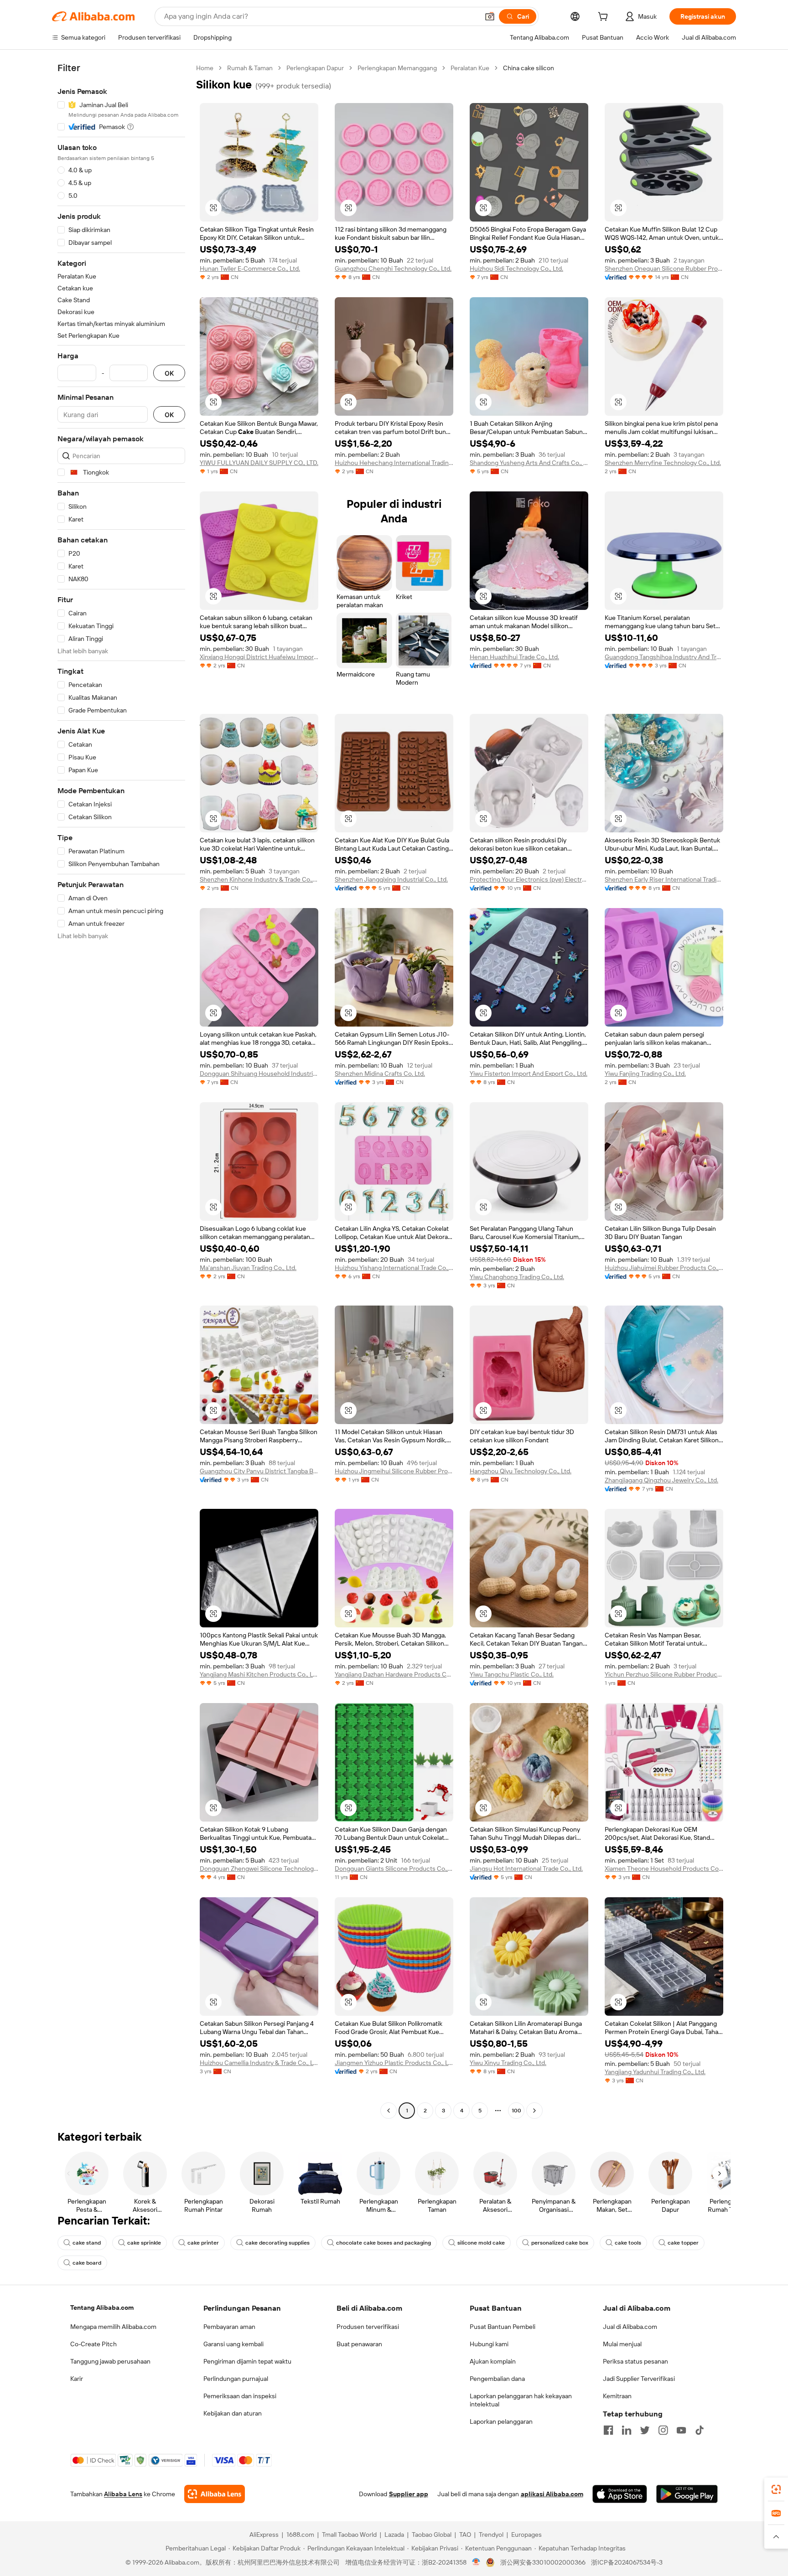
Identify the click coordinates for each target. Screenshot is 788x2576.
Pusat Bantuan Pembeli (503, 2327)
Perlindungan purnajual (236, 2379)
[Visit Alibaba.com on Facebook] (608, 2430)
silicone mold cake (481, 2243)
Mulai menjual (622, 2344)
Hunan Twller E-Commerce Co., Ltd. (250, 268)
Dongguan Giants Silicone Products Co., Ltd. (394, 1869)
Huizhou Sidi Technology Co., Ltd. (516, 268)
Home (205, 68)
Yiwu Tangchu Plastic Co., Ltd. (512, 1674)
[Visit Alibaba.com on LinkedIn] (627, 2430)
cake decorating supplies (277, 2243)
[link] (776, 2489)
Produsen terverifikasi (368, 2327)
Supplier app (409, 2494)
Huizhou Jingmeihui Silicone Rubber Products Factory (394, 1471)
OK (169, 373)
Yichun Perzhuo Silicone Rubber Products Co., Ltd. (664, 1674)
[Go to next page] (534, 2111)
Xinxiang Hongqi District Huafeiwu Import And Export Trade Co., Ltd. (259, 657)
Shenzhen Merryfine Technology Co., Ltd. (663, 463)
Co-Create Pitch (93, 2344)
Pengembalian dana (497, 2379)
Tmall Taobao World (349, 2535)
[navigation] (121, 1090)
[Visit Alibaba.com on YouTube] (681, 2430)
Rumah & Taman (250, 68)
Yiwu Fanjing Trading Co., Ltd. (645, 1074)
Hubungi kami (489, 2344)
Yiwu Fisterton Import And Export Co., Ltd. (529, 1074)
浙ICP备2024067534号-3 (627, 2562)
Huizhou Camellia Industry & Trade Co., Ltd (259, 2063)
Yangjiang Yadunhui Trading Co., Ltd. (655, 2072)
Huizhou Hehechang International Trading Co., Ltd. (394, 463)
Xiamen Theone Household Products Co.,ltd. (664, 1869)
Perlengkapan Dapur (315, 68)
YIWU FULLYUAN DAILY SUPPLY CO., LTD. (259, 463)
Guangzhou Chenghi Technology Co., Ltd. (393, 268)
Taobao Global (432, 2535)
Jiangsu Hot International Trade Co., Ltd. (526, 1869)
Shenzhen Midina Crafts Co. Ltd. (380, 1074)
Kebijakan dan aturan (233, 2413)
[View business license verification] (476, 2562)
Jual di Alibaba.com (630, 2327)
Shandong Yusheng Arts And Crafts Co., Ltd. (529, 463)
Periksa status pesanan (635, 2361)
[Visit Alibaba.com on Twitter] (645, 2430)
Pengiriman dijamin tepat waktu (247, 2361)
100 (516, 2111)
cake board (87, 2263)
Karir (77, 2379)
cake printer (203, 2243)
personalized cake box (560, 2243)
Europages (526, 2535)
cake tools (628, 2243)
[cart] (605, 18)
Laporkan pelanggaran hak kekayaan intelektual (521, 2400)
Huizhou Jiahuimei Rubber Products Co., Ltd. (664, 1268)
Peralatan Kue (470, 68)
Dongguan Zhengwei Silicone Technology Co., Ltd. (259, 1869)
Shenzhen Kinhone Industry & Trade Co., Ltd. (259, 879)
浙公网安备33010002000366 (543, 2562)
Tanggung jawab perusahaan (110, 2361)
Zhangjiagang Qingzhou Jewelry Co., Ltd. (661, 1480)
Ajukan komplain (493, 2361)
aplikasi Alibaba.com (552, 2494)
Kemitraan (617, 2396)
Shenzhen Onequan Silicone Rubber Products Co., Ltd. (664, 268)
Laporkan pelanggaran (501, 2421)
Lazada (394, 2535)
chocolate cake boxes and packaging (384, 2243)
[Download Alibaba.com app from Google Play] (687, 2494)
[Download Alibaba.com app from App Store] (620, 2494)
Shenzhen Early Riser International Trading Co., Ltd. (664, 879)
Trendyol (491, 2535)
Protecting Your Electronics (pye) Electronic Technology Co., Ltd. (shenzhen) (529, 879)
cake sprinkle (144, 2243)
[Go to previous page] (389, 2111)
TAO (465, 2535)
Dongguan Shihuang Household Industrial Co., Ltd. (259, 1074)
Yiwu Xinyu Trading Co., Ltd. (508, 2063)
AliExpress (264, 2535)
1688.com (300, 2535)
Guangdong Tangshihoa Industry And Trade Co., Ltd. (664, 657)
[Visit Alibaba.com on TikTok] (700, 2430)
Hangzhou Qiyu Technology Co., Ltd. (521, 1471)
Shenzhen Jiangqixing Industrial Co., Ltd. (391, 879)
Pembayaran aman (229, 2327)
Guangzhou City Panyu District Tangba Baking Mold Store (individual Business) (259, 1471)
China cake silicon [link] (529, 68)
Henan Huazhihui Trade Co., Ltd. (514, 657)
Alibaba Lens (123, 2494)
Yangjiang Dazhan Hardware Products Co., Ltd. (394, 1674)
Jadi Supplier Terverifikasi (639, 2379)
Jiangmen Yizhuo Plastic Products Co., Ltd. (394, 2063)
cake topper (683, 2243)
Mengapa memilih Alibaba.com (113, 2327)
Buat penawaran (359, 2344)
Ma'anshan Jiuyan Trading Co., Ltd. (248, 1268)
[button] (490, 16)
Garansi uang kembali (233, 2344)
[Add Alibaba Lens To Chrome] (215, 2494)
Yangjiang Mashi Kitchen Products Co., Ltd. (259, 1674)
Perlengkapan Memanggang (397, 68)
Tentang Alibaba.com (102, 2308)
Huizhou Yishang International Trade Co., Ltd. (394, 1268)
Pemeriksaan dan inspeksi (240, 2396)
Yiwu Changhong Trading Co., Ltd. (517, 1277)
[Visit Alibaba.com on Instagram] (663, 2430)
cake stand (87, 2243)
